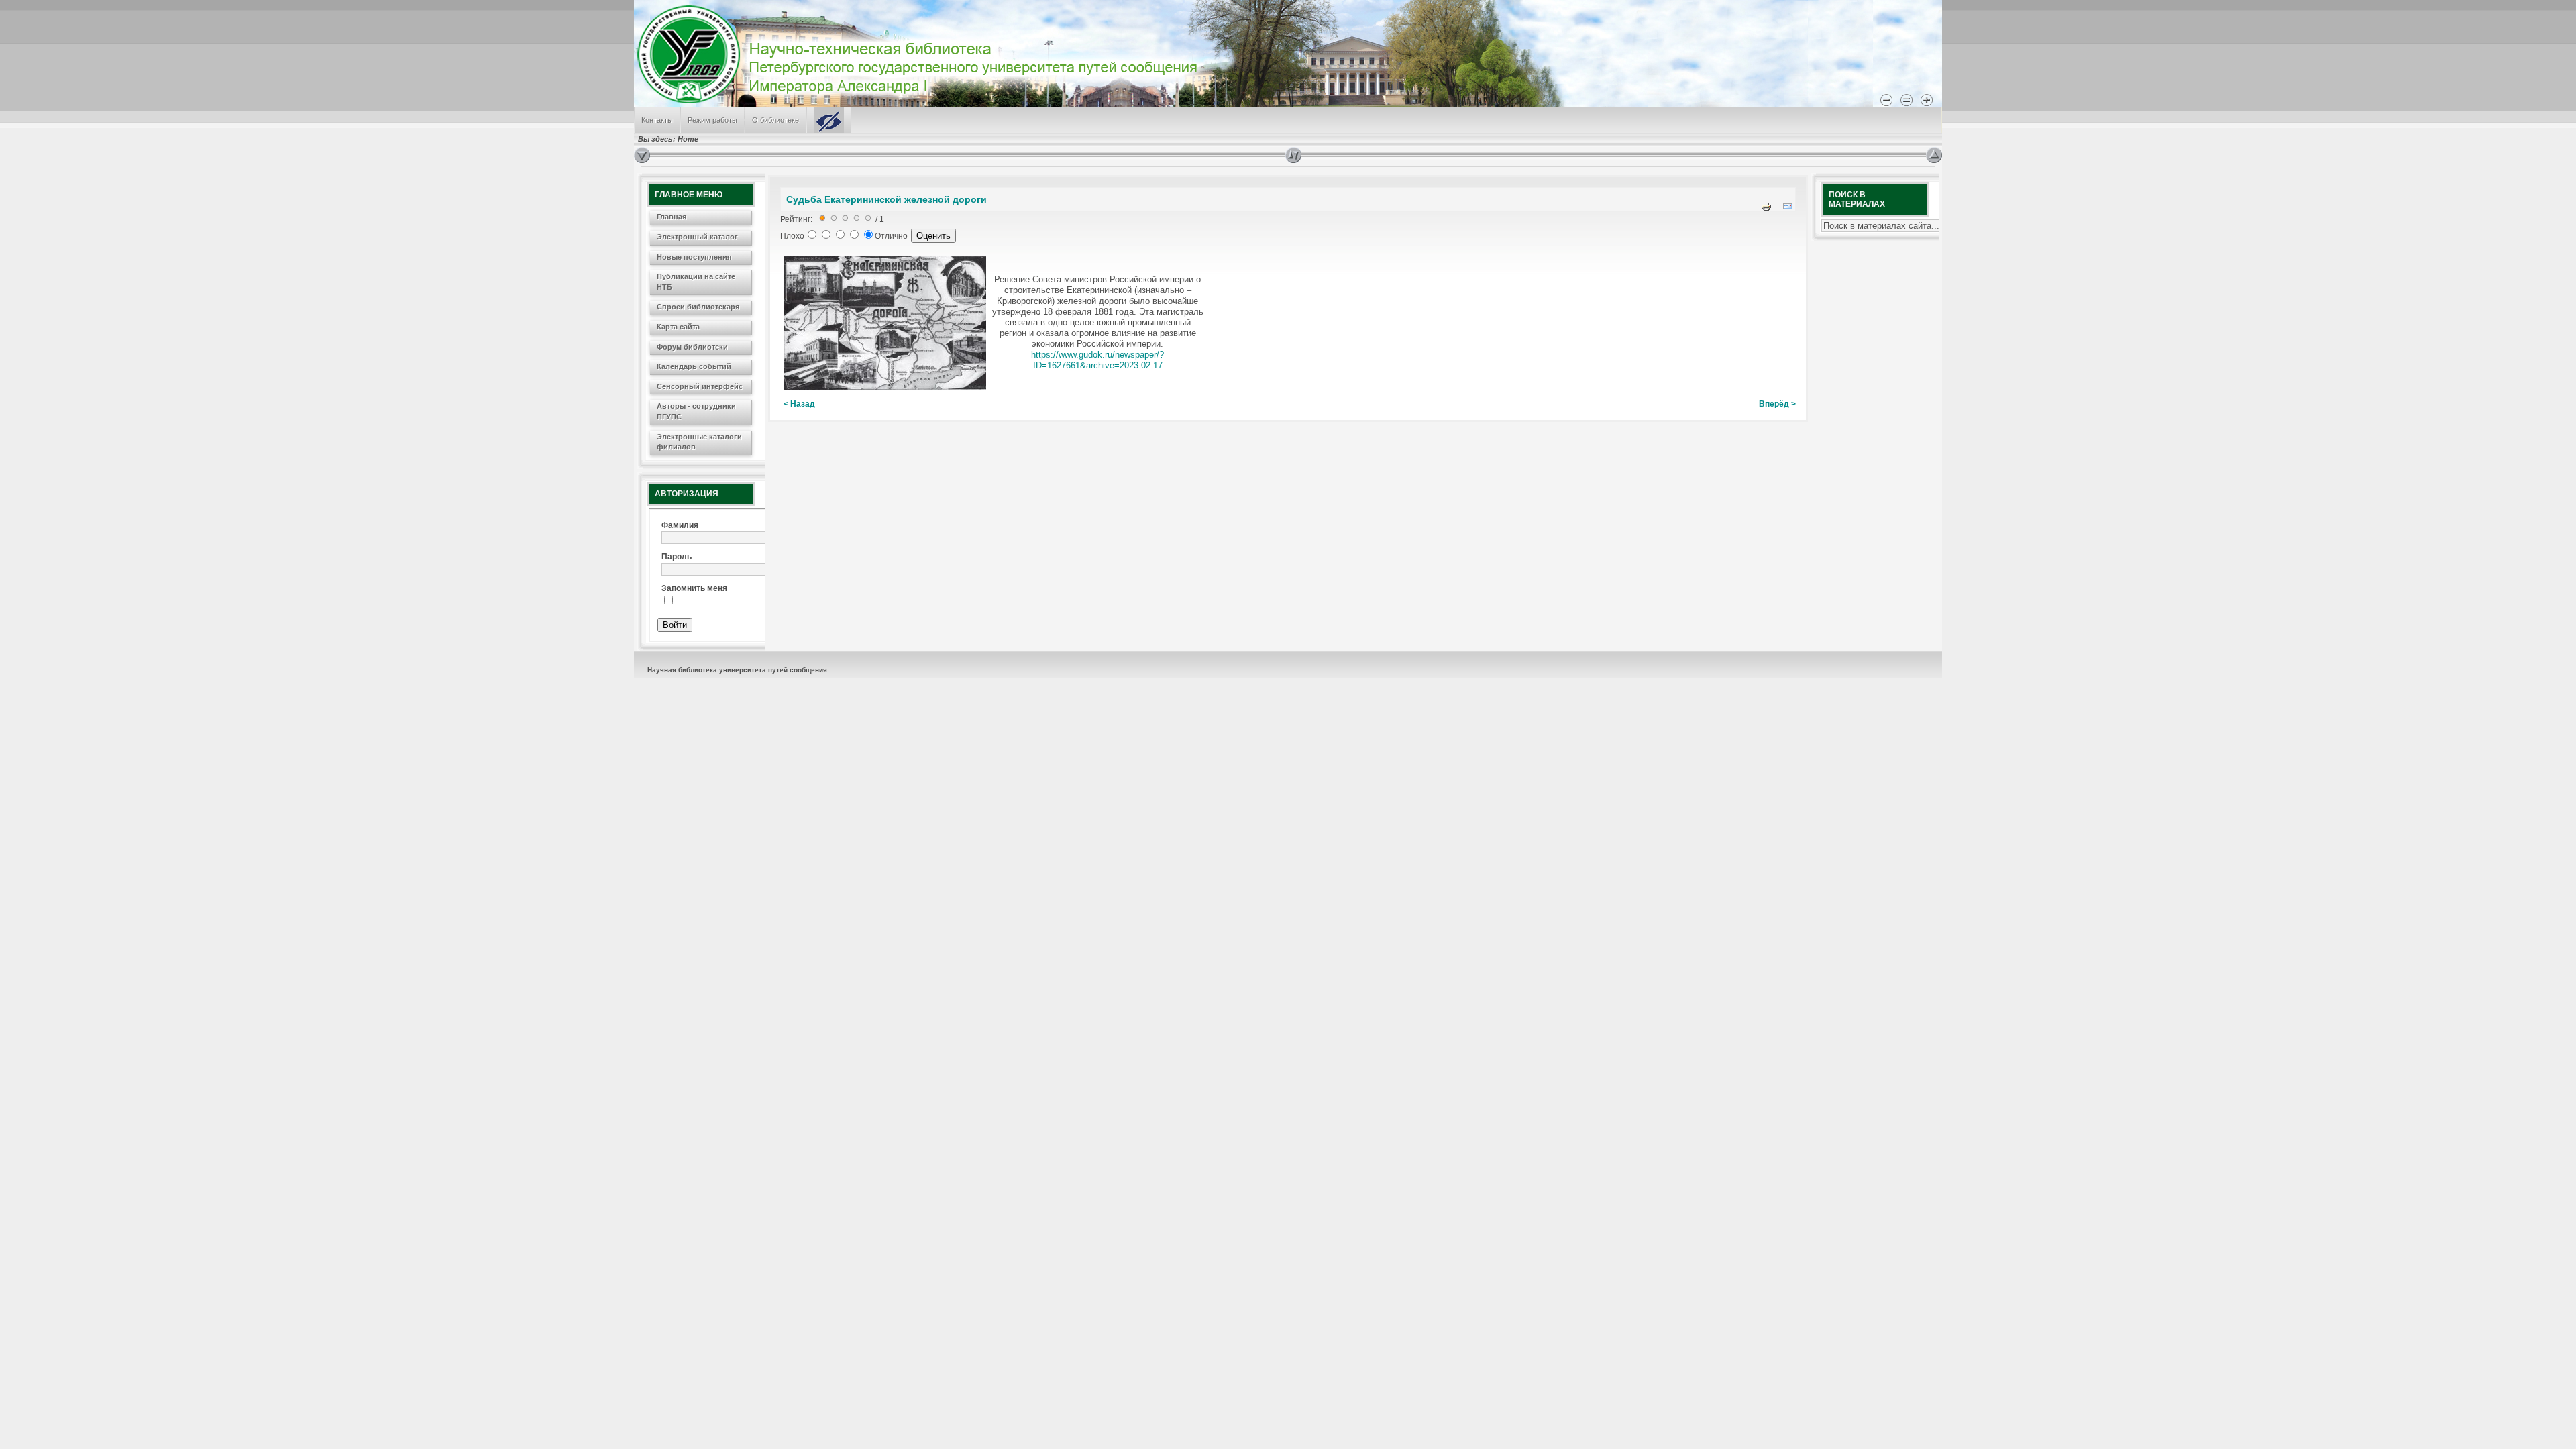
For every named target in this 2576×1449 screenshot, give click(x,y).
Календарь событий (694, 366)
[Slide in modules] (642, 155)
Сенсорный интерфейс (700, 386)
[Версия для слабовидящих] (829, 120)
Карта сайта (678, 327)
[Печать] (1766, 209)
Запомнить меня (694, 588)
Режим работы (712, 120)
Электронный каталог (697, 237)
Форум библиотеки (692, 347)
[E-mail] (1788, 209)
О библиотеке (775, 120)
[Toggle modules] (1606, 155)
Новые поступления (694, 257)
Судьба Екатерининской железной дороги (887, 199)
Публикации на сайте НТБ (696, 282)
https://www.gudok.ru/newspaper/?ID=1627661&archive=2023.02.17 (1097, 360)
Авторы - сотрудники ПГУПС (696, 411)
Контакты (657, 120)
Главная (672, 217)
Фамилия (680, 525)
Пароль (677, 557)
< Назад (799, 404)
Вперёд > (1777, 404)
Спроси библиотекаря (698, 307)
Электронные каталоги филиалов (699, 442)
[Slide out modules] (1934, 155)
